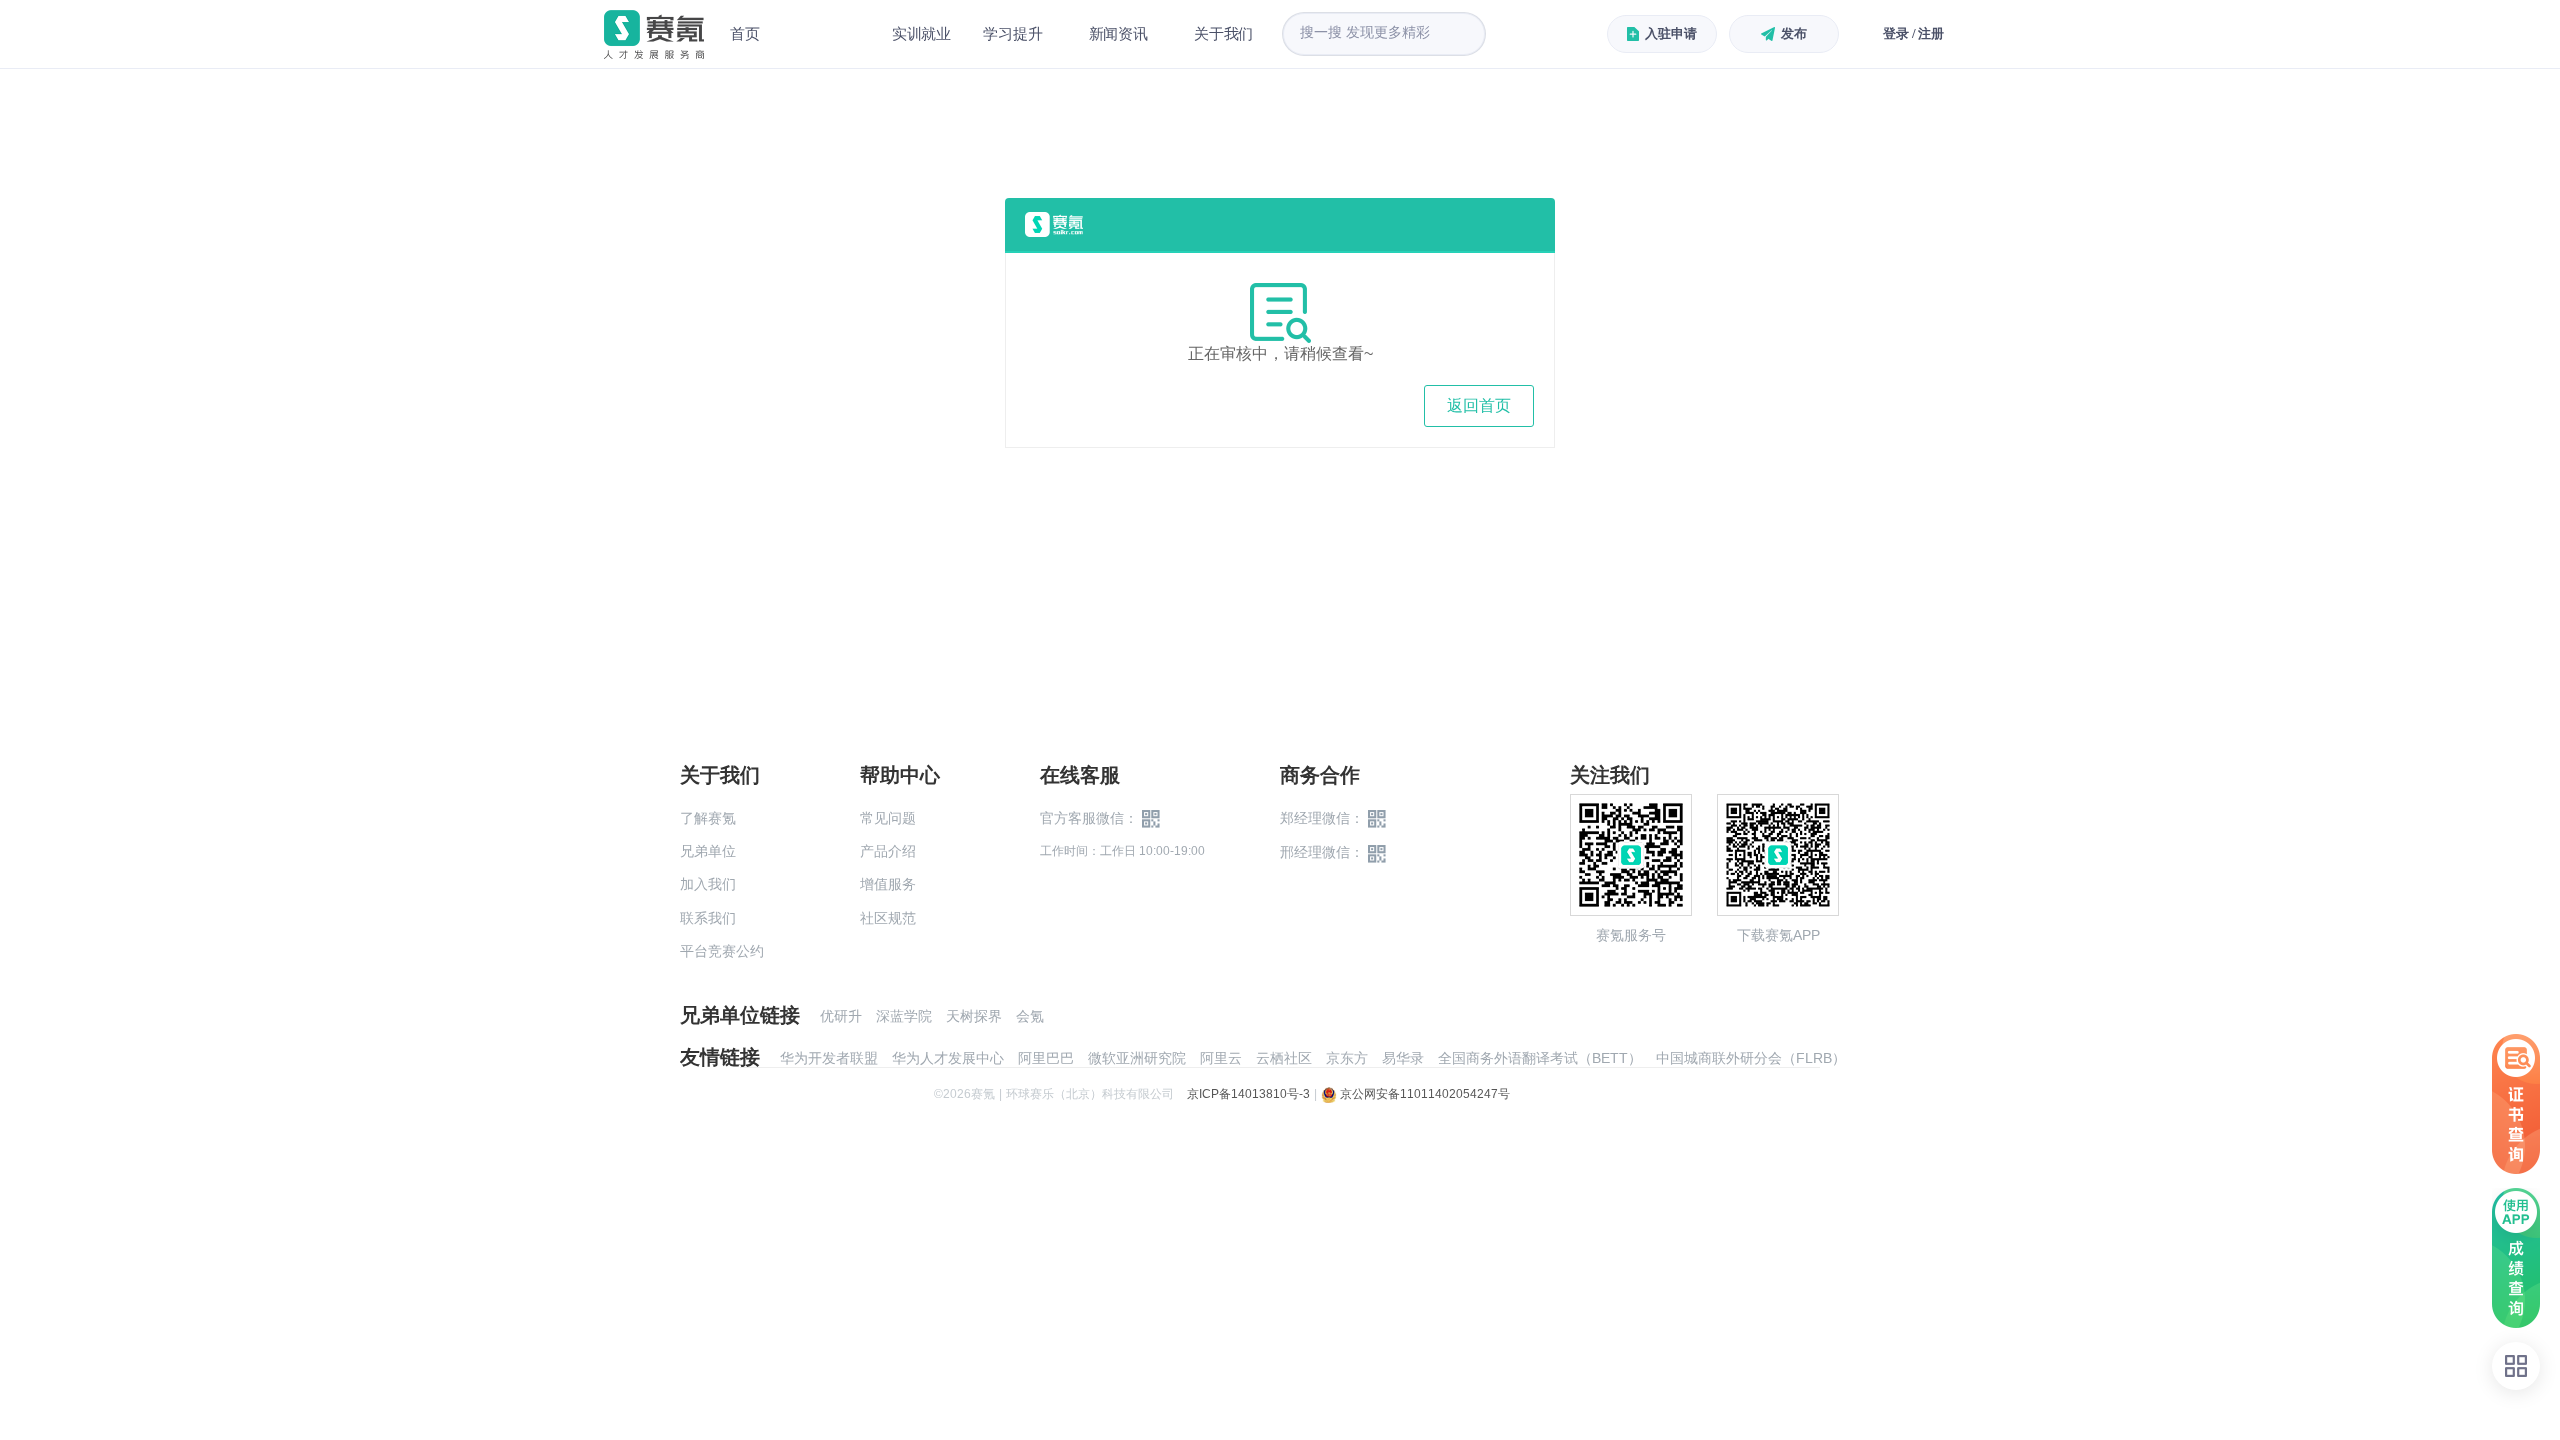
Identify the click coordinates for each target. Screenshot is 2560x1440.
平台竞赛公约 (722, 951)
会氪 (1030, 1016)
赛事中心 (826, 34)
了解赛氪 (708, 818)
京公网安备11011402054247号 (1423, 1094)
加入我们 (708, 884)
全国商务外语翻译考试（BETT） (1540, 1058)
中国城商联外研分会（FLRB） (1751, 1058)
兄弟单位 (708, 851)
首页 (745, 33)
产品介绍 (888, 851)
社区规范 (888, 918)
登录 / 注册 (1913, 33)
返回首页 (1479, 405)
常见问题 (888, 818)
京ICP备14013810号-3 (1248, 1094)
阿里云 (1221, 1058)
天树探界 (974, 1016)
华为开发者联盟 (829, 1058)
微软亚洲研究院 (1137, 1058)
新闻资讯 (1118, 33)
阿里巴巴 (1046, 1058)
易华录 (1403, 1058)
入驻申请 (1670, 33)
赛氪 (654, 34)
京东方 (1347, 1058)
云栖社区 (1284, 1058)
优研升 (841, 1016)
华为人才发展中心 (948, 1058)
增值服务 (888, 884)
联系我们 (708, 918)
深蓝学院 (904, 1016)
